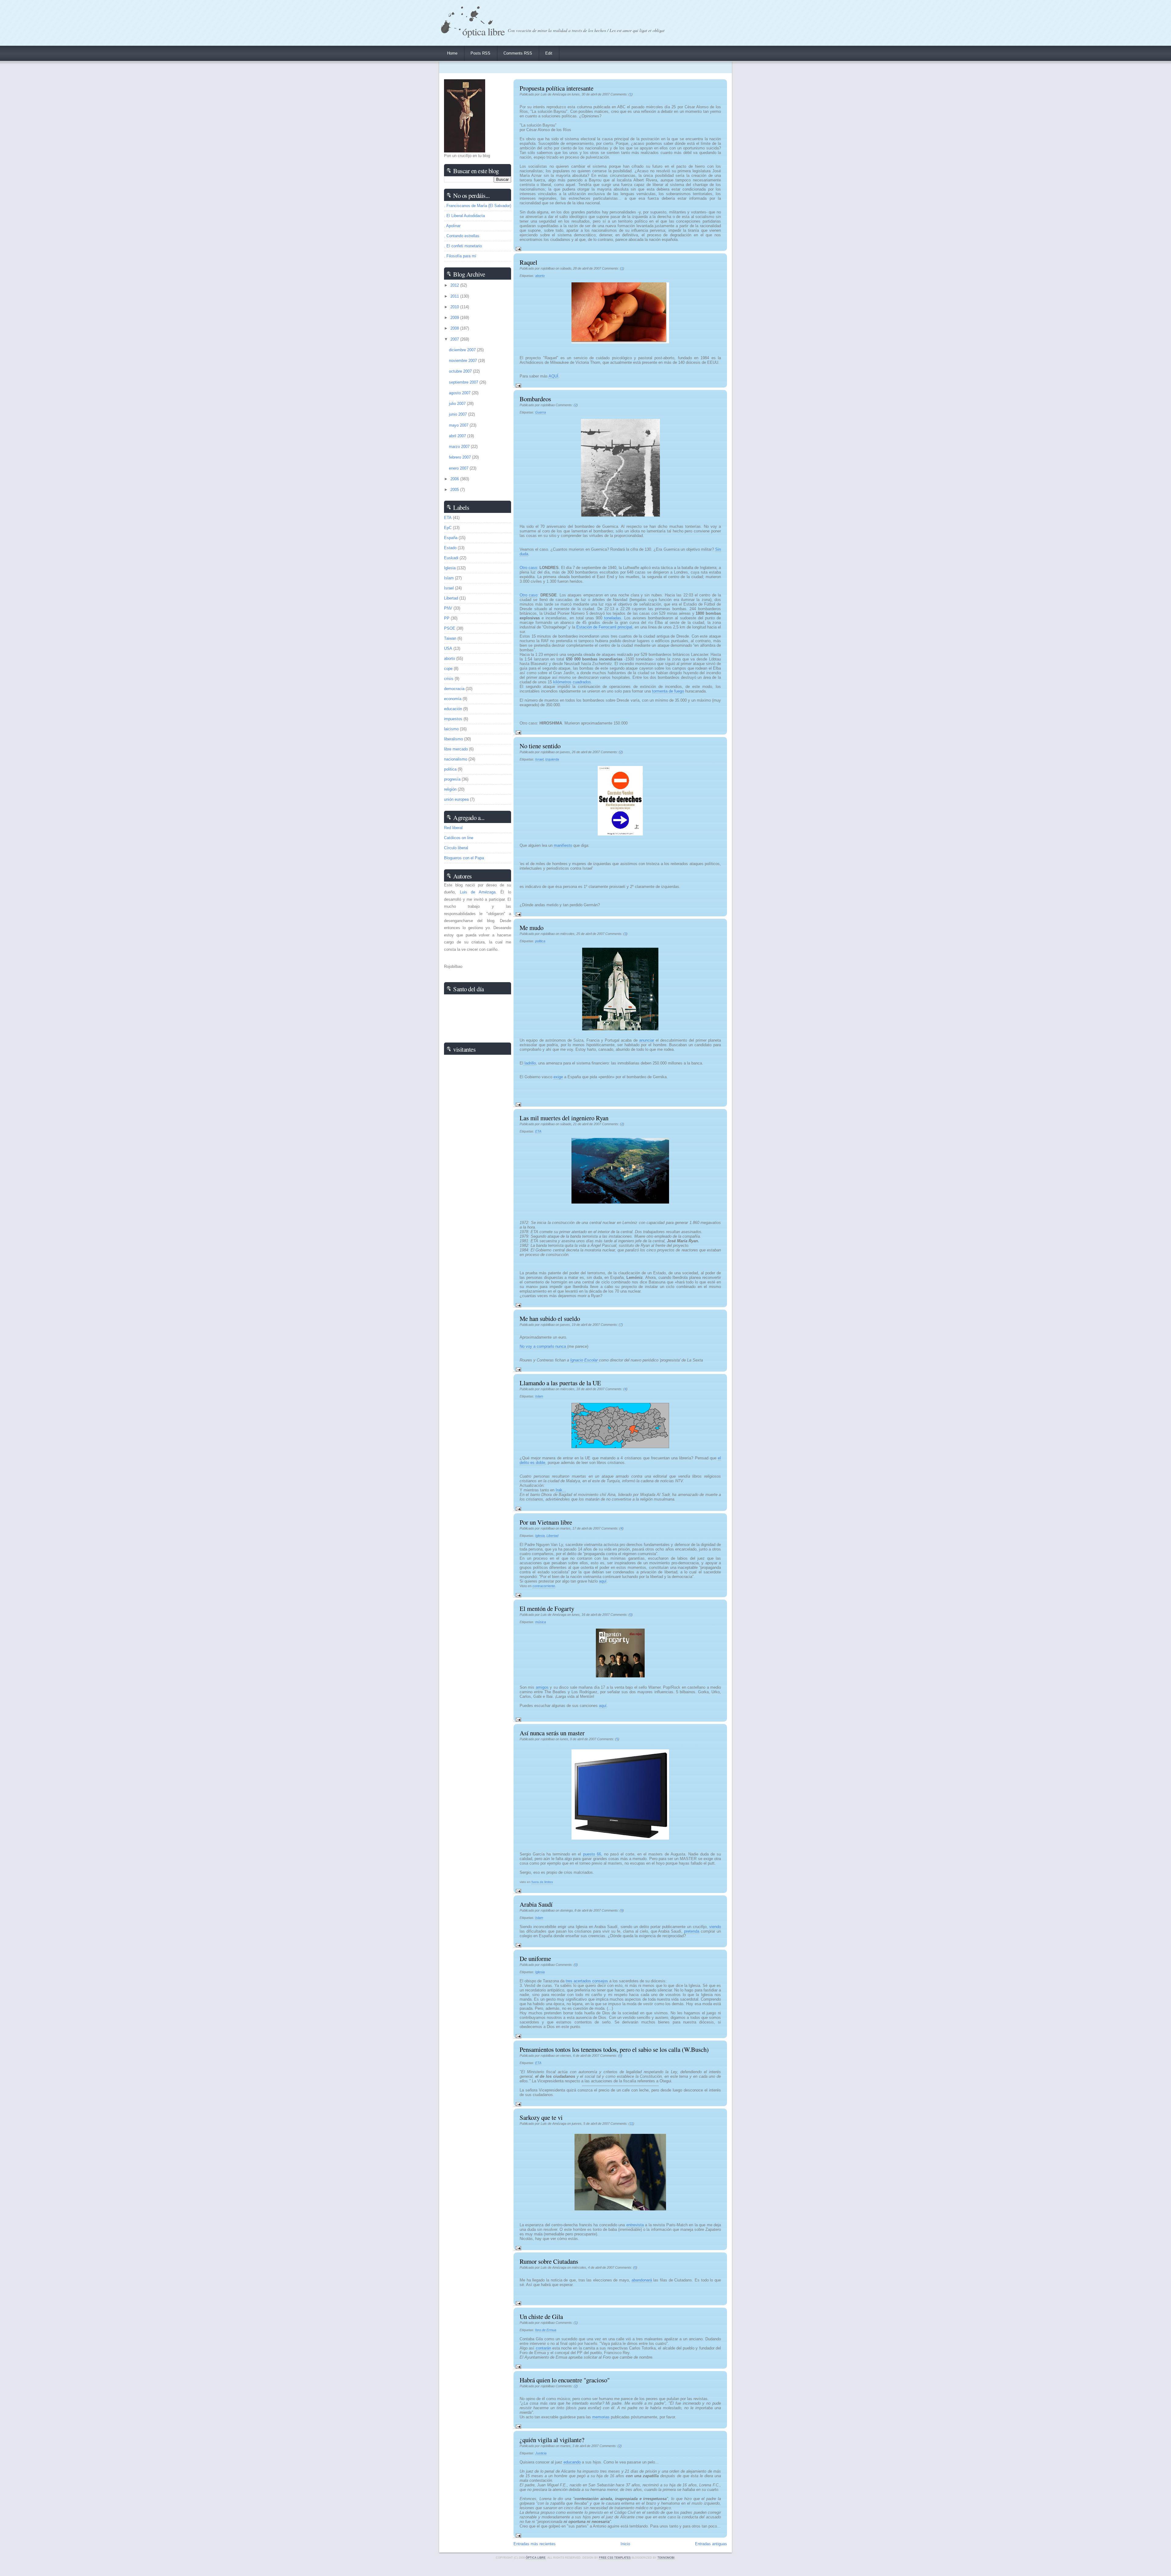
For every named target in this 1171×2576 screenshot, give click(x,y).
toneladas (613, 618)
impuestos (453, 719)
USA (448, 648)
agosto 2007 (460, 393)
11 (631, 2123)
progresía (452, 779)
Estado (450, 548)
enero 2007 (459, 468)
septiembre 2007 (464, 382)
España (451, 538)
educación (453, 709)
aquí (603, 1581)
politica (540, 941)
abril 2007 (458, 436)
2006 (455, 479)
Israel (539, 759)
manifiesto (563, 845)
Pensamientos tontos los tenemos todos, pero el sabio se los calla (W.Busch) (614, 2049)
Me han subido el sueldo (550, 1318)
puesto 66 (592, 1854)
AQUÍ (553, 376)
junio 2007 (458, 414)
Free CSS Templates (615, 2558)
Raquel (528, 262)
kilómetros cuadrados (572, 682)
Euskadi (451, 558)
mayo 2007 (459, 425)
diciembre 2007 (463, 350)
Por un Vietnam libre (546, 1522)
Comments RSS (518, 53)
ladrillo (530, 1063)
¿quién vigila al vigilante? (552, 2440)
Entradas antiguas (711, 2544)
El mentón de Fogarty (547, 1608)
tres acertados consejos (587, 1981)
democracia (454, 689)
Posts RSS (480, 53)
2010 (455, 307)
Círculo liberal (456, 848)
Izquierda (552, 759)
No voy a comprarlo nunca (543, 1346)
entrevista (635, 2225)
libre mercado (456, 749)
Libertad (552, 1536)
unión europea (456, 799)
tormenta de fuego (668, 691)
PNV (448, 608)
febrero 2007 (460, 457)
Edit (549, 53)
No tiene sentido (540, 746)
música (541, 1622)
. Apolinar (452, 226)
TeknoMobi (666, 2558)
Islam (539, 1396)
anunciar (647, 1040)
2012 (455, 285)
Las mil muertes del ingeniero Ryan (564, 1118)
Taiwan (450, 638)
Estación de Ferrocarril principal (604, 627)
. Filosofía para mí (460, 256)
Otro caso (528, 568)
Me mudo (532, 928)
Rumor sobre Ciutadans (549, 2261)
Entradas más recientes (535, 2544)
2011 (455, 296)
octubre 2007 (461, 371)
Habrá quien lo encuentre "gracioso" (565, 2380)
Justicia (541, 2453)
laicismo (451, 729)
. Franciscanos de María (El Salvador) (478, 206)
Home (452, 53)
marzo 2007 (460, 447)
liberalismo (453, 739)
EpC (448, 528)
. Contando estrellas (462, 236)
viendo (715, 1927)
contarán (543, 2348)
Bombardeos (535, 399)
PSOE (450, 628)
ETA (538, 1131)
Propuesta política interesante (557, 88)
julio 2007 (458, 404)
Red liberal (453, 828)
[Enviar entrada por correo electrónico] (517, 249)
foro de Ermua (546, 2330)
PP (447, 618)
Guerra (541, 412)
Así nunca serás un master (552, 1733)
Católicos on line (459, 838)
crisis (449, 679)
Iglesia (540, 1536)
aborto (540, 276)
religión (450, 789)
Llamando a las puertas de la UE (560, 1383)
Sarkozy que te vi (541, 2117)
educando (572, 2462)
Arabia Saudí (536, 1904)
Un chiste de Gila (541, 2317)
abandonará (642, 2280)
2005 (455, 490)
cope (448, 669)
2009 (455, 318)
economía (453, 699)
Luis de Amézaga (478, 892)
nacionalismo (456, 759)
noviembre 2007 (464, 361)
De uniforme (535, 1959)
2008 (455, 328)
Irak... (561, 1490)
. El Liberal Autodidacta (464, 216)
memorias (601, 2417)
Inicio (625, 2544)
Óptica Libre (483, 31)
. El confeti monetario (463, 246)
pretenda (692, 1931)
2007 (455, 339)
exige (558, 1077)
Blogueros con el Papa (464, 858)
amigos (542, 1687)
